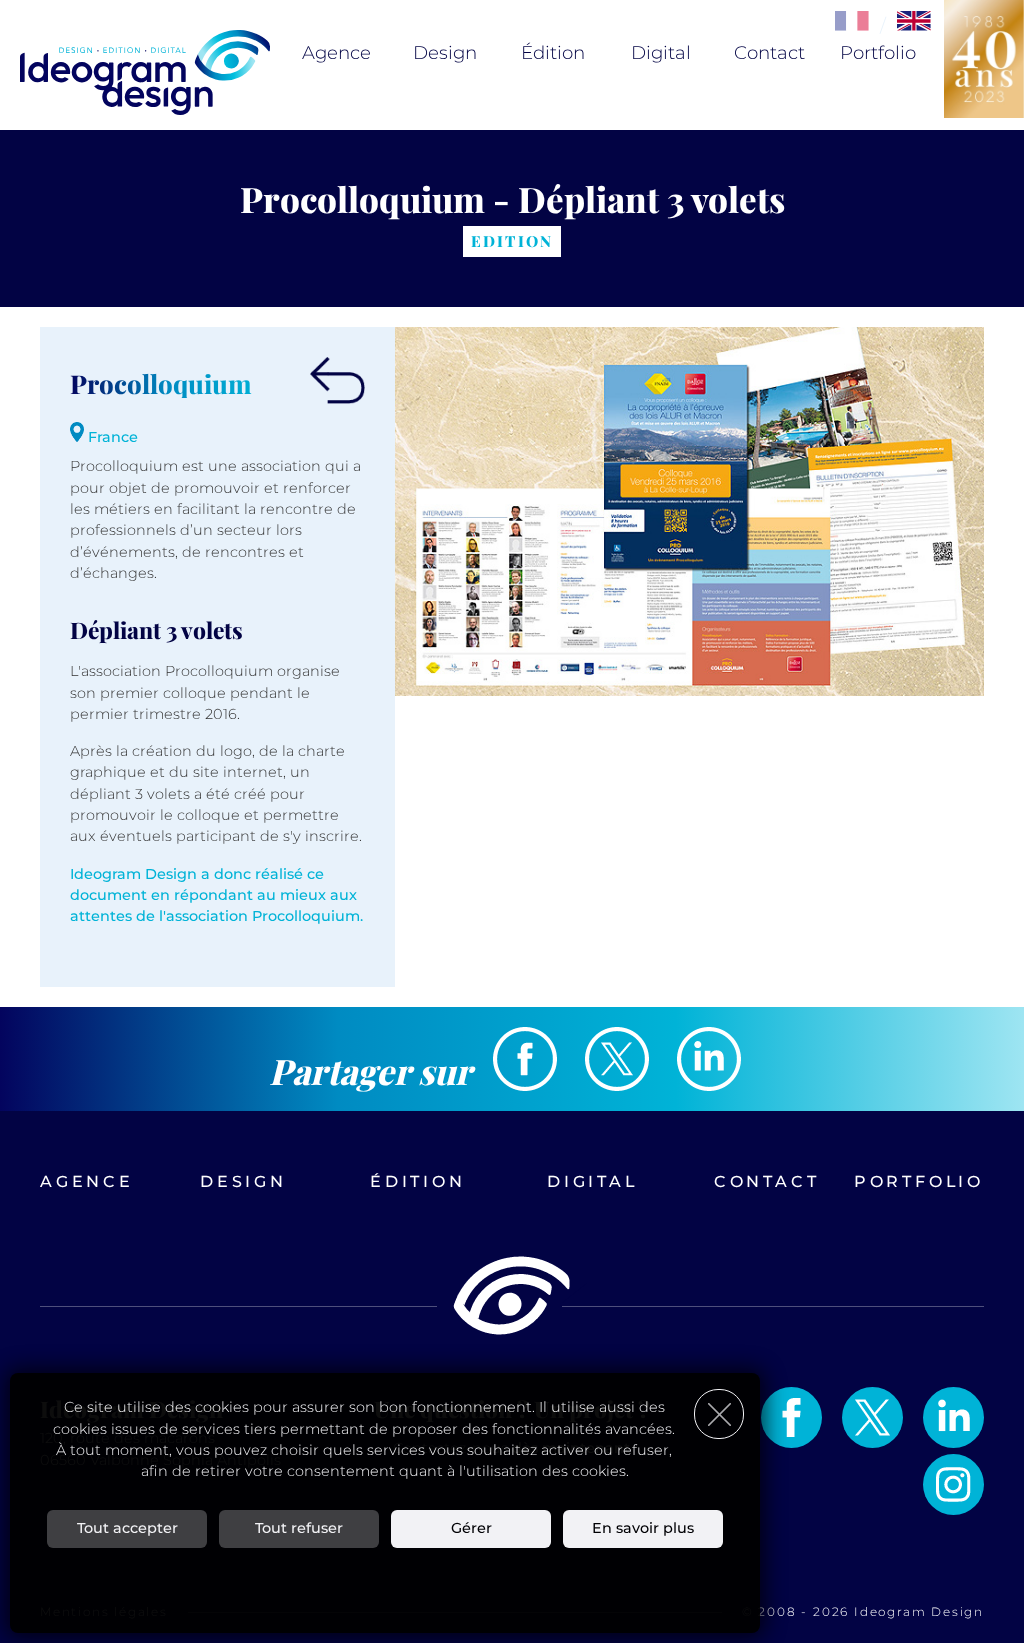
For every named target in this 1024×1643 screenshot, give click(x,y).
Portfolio (878, 53)
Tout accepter (127, 1528)
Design (445, 53)
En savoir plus (643, 1528)
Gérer (471, 1528)
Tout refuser (299, 1528)
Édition (553, 53)
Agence (336, 53)
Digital (661, 53)
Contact (769, 53)
